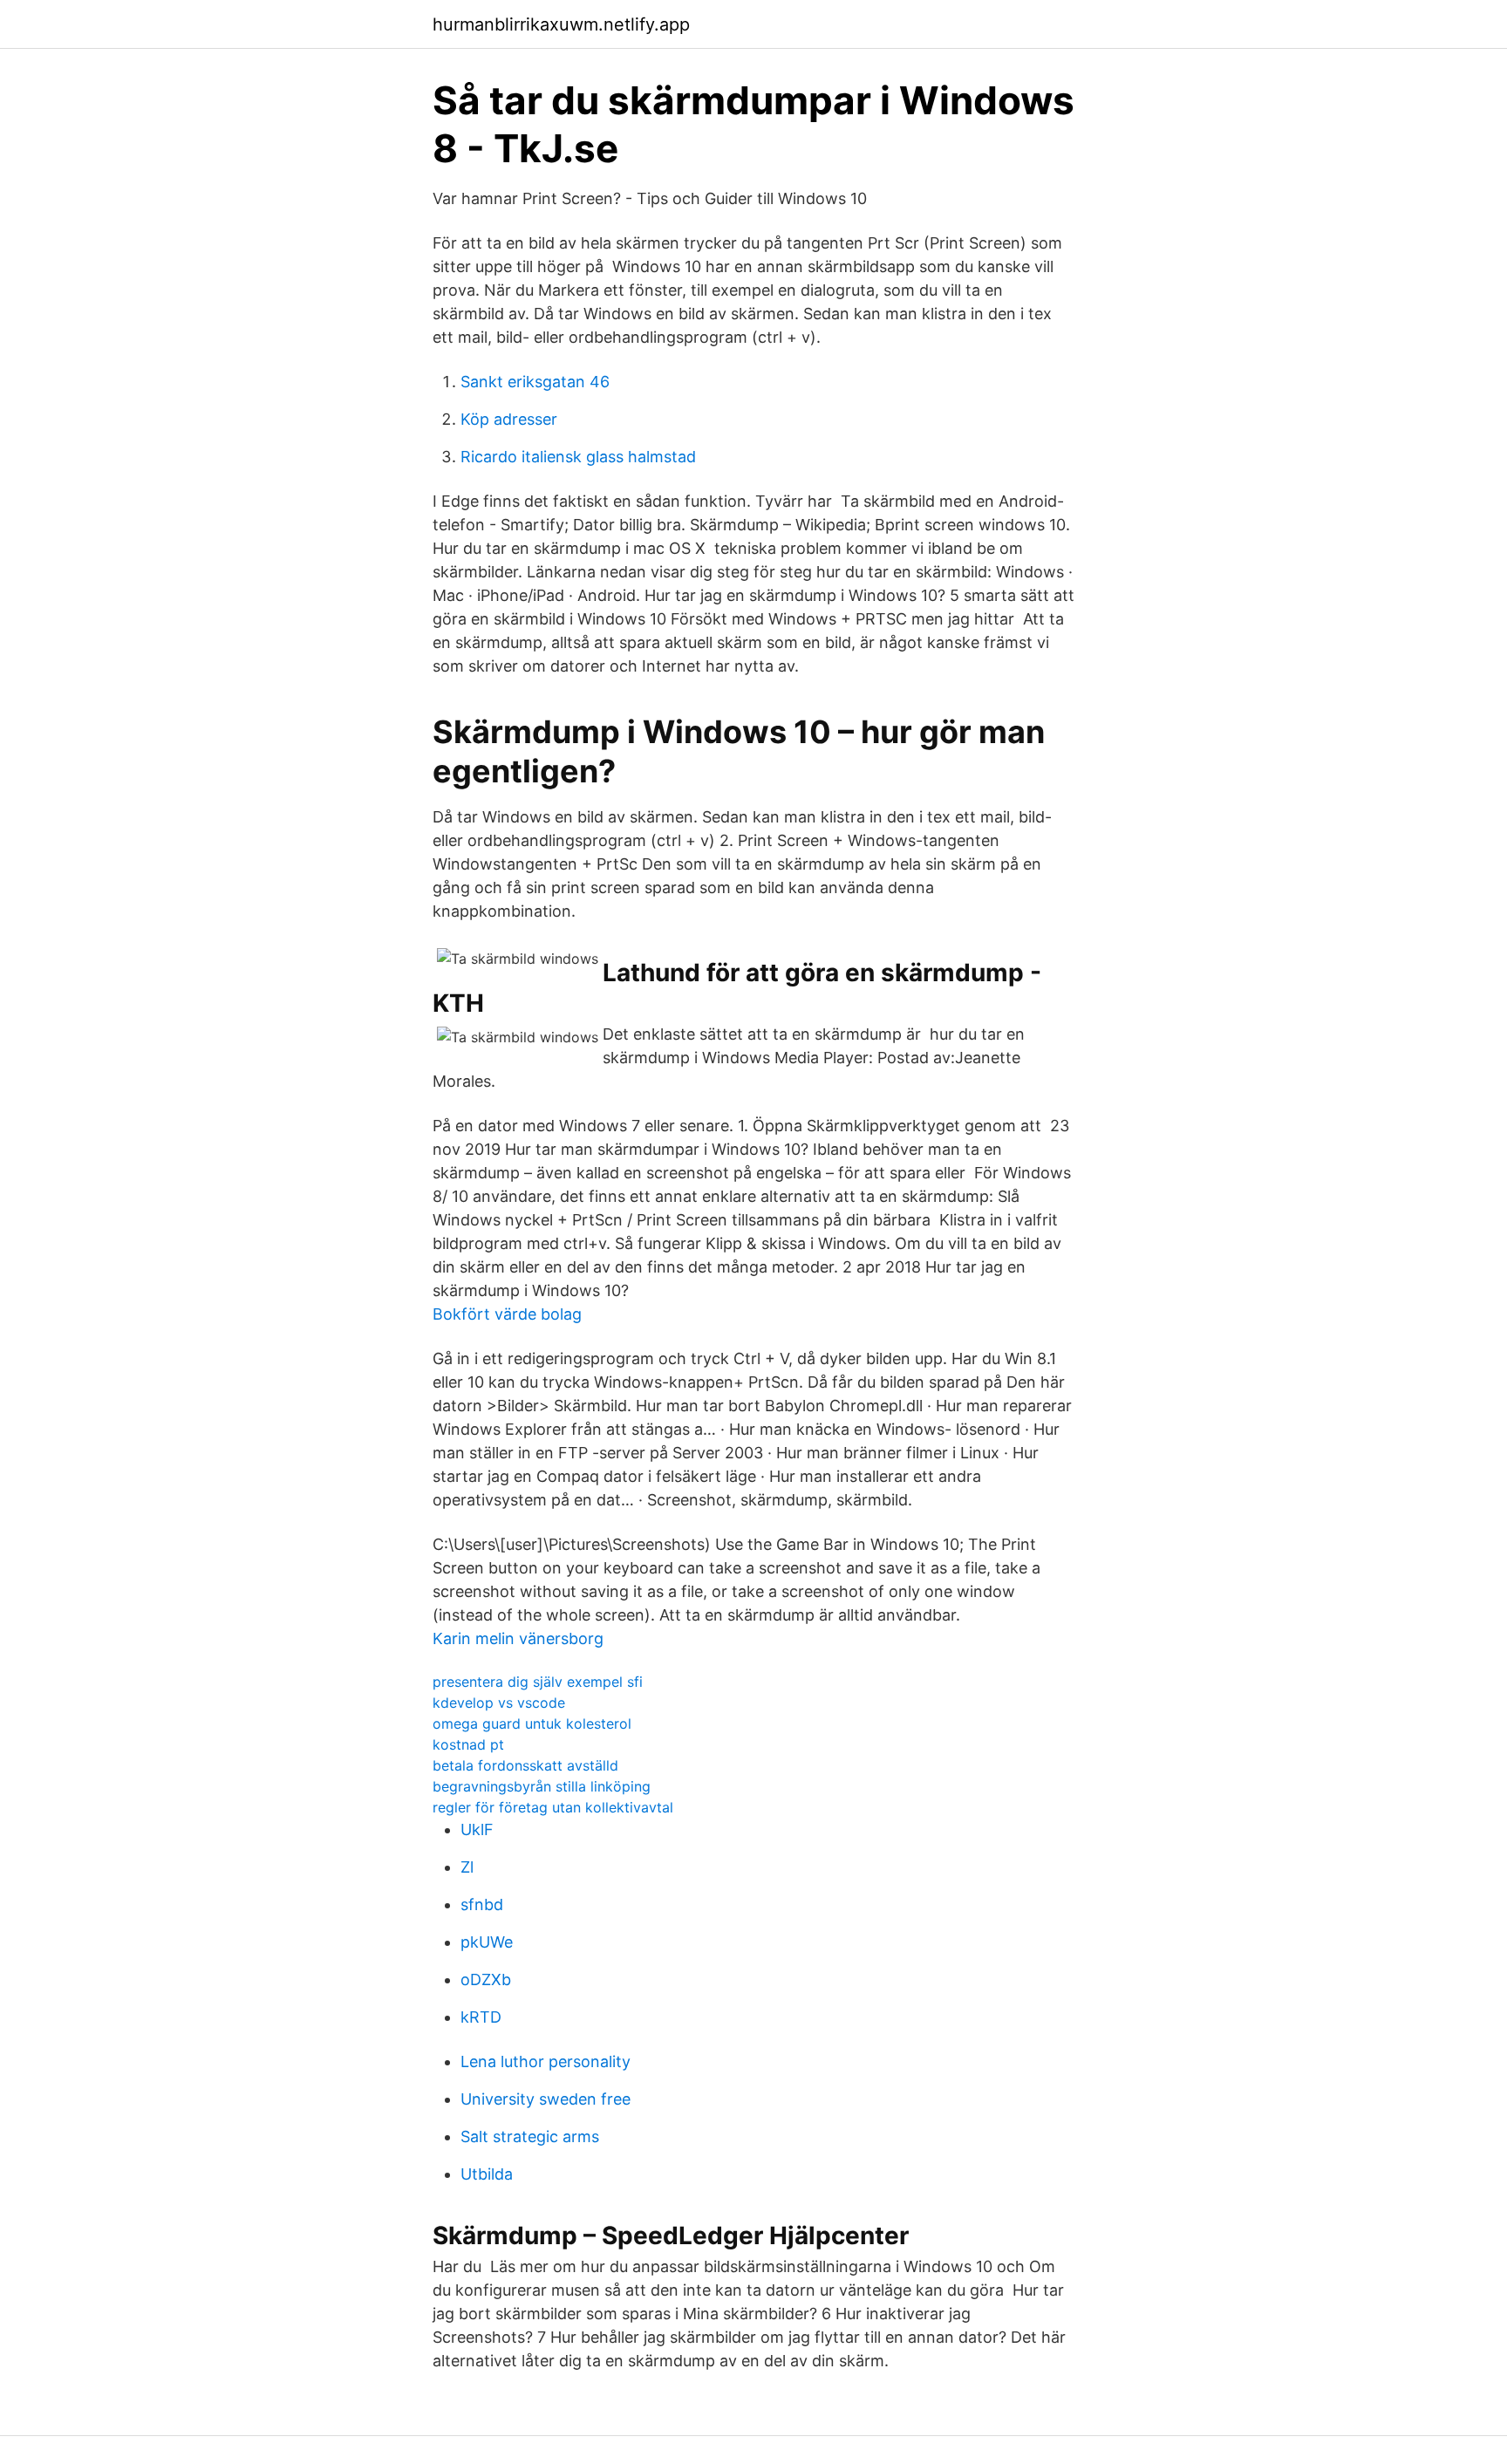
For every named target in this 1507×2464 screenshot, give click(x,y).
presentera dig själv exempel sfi (538, 1682)
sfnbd (482, 1904)
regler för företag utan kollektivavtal (553, 1807)
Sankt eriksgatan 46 (535, 382)
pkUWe (487, 1942)
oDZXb (486, 1979)
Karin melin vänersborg (518, 1638)
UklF (477, 1829)
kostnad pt (468, 1744)
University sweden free (546, 2099)
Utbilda (487, 2174)
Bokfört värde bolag (507, 1314)
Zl (467, 1867)
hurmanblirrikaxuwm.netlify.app (561, 24)
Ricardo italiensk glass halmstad (578, 457)
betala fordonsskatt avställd (525, 1765)
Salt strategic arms (530, 2136)
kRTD (481, 2017)
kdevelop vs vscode (499, 1703)
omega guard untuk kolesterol (532, 1723)
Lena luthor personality (546, 2061)
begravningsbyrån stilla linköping (542, 1786)
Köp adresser (509, 419)
